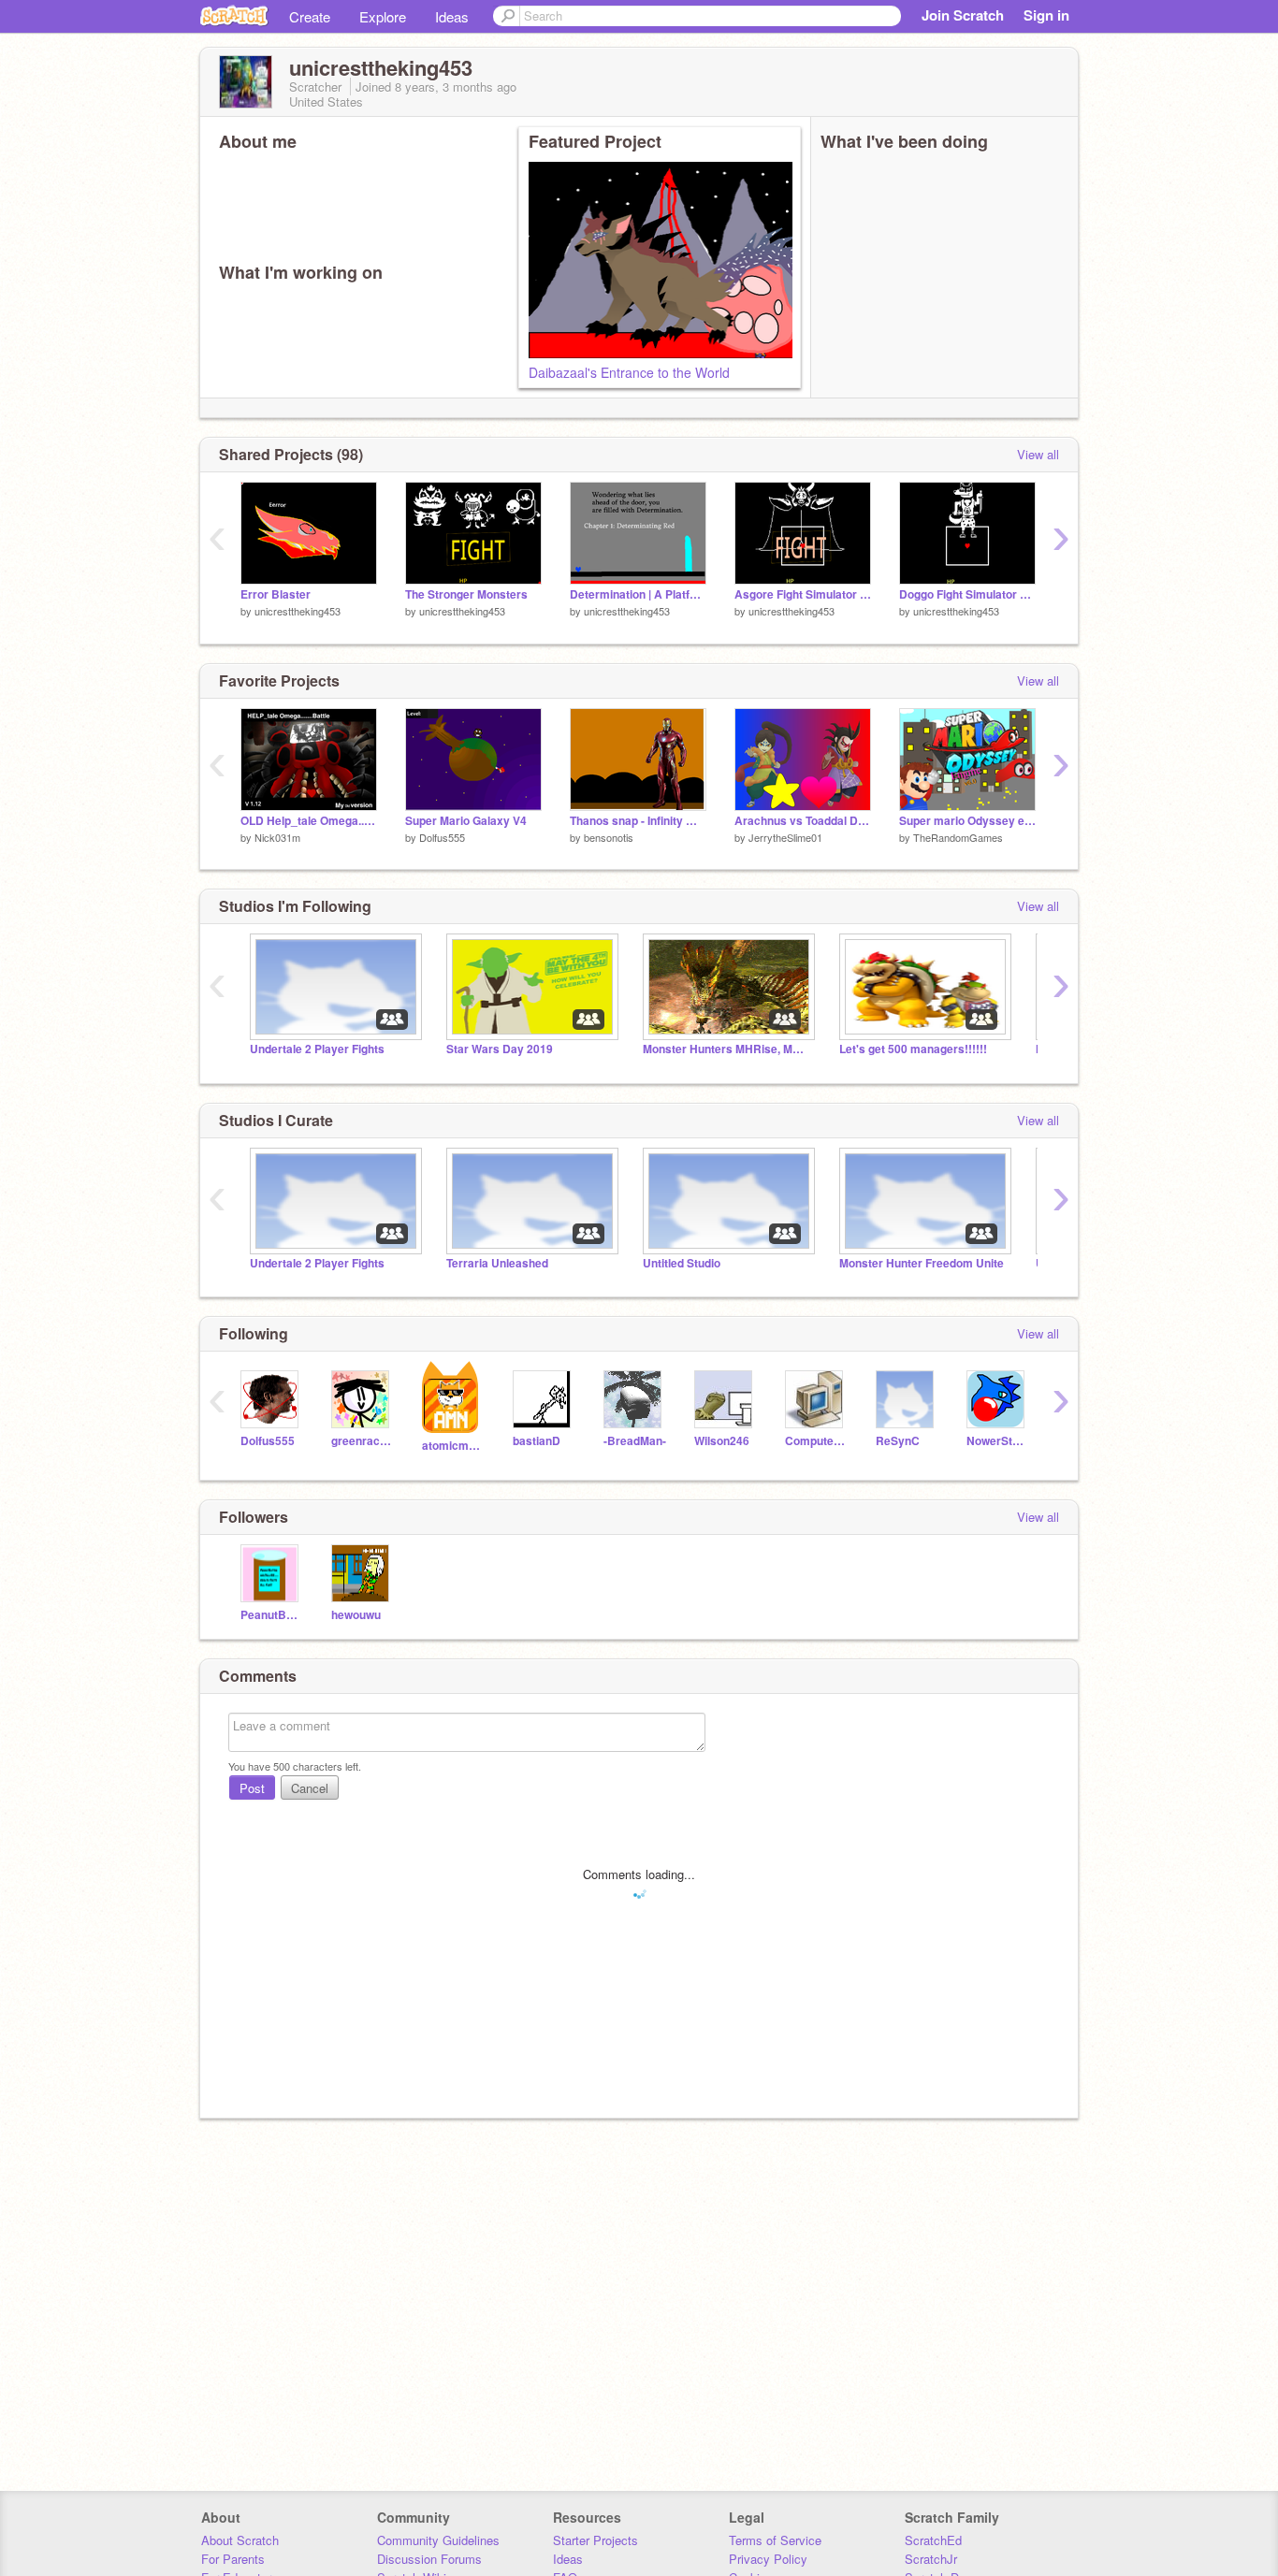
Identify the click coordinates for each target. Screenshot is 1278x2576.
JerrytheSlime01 (785, 837)
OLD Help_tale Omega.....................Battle (309, 821)
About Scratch (240, 2540)
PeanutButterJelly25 (272, 1615)
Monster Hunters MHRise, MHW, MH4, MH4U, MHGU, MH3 (727, 1049)
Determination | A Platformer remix (638, 594)
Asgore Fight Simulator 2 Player (803, 594)
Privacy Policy (768, 2559)
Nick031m (277, 837)
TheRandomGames (958, 837)
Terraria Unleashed (497, 1263)
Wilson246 (722, 1441)
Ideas (452, 16)
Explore (383, 16)
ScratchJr (931, 2559)
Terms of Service (775, 2540)
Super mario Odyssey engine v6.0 (967, 821)
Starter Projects (595, 2540)
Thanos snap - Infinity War (638, 821)
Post (252, 1788)
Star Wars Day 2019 (500, 1049)
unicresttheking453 (298, 611)
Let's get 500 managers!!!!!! (913, 1049)
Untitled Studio (682, 1263)
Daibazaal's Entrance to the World (629, 372)
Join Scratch (963, 15)
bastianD (537, 1441)
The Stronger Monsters (466, 594)
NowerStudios (998, 1441)
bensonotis (609, 837)
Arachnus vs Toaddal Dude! (803, 821)
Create (310, 16)
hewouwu (356, 1615)
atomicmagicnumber (453, 1446)
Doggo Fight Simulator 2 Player (967, 594)
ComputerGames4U (816, 1441)
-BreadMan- (635, 1441)
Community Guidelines (438, 2540)
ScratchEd (933, 2540)
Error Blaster (276, 594)
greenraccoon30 (363, 1441)
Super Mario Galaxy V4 (466, 821)
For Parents (233, 2559)
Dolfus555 (442, 837)
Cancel (310, 1788)
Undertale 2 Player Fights (317, 1049)
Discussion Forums (429, 2559)
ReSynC (898, 1441)
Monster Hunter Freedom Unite (922, 1263)
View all (1038, 454)
